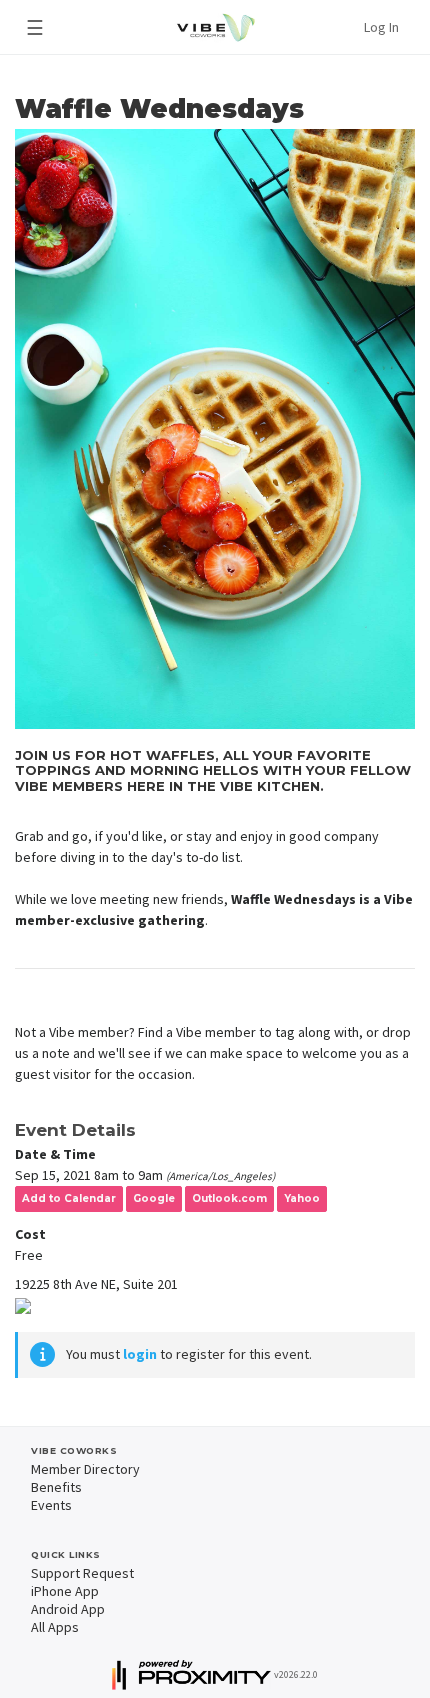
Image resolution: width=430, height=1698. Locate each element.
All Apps (55, 1627)
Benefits (56, 1487)
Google (154, 1198)
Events (51, 1505)
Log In (381, 27)
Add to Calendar (69, 1198)
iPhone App (65, 1591)
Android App (68, 1609)
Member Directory (85, 1469)
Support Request (82, 1573)
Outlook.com (229, 1198)
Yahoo (302, 1198)
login (140, 1354)
